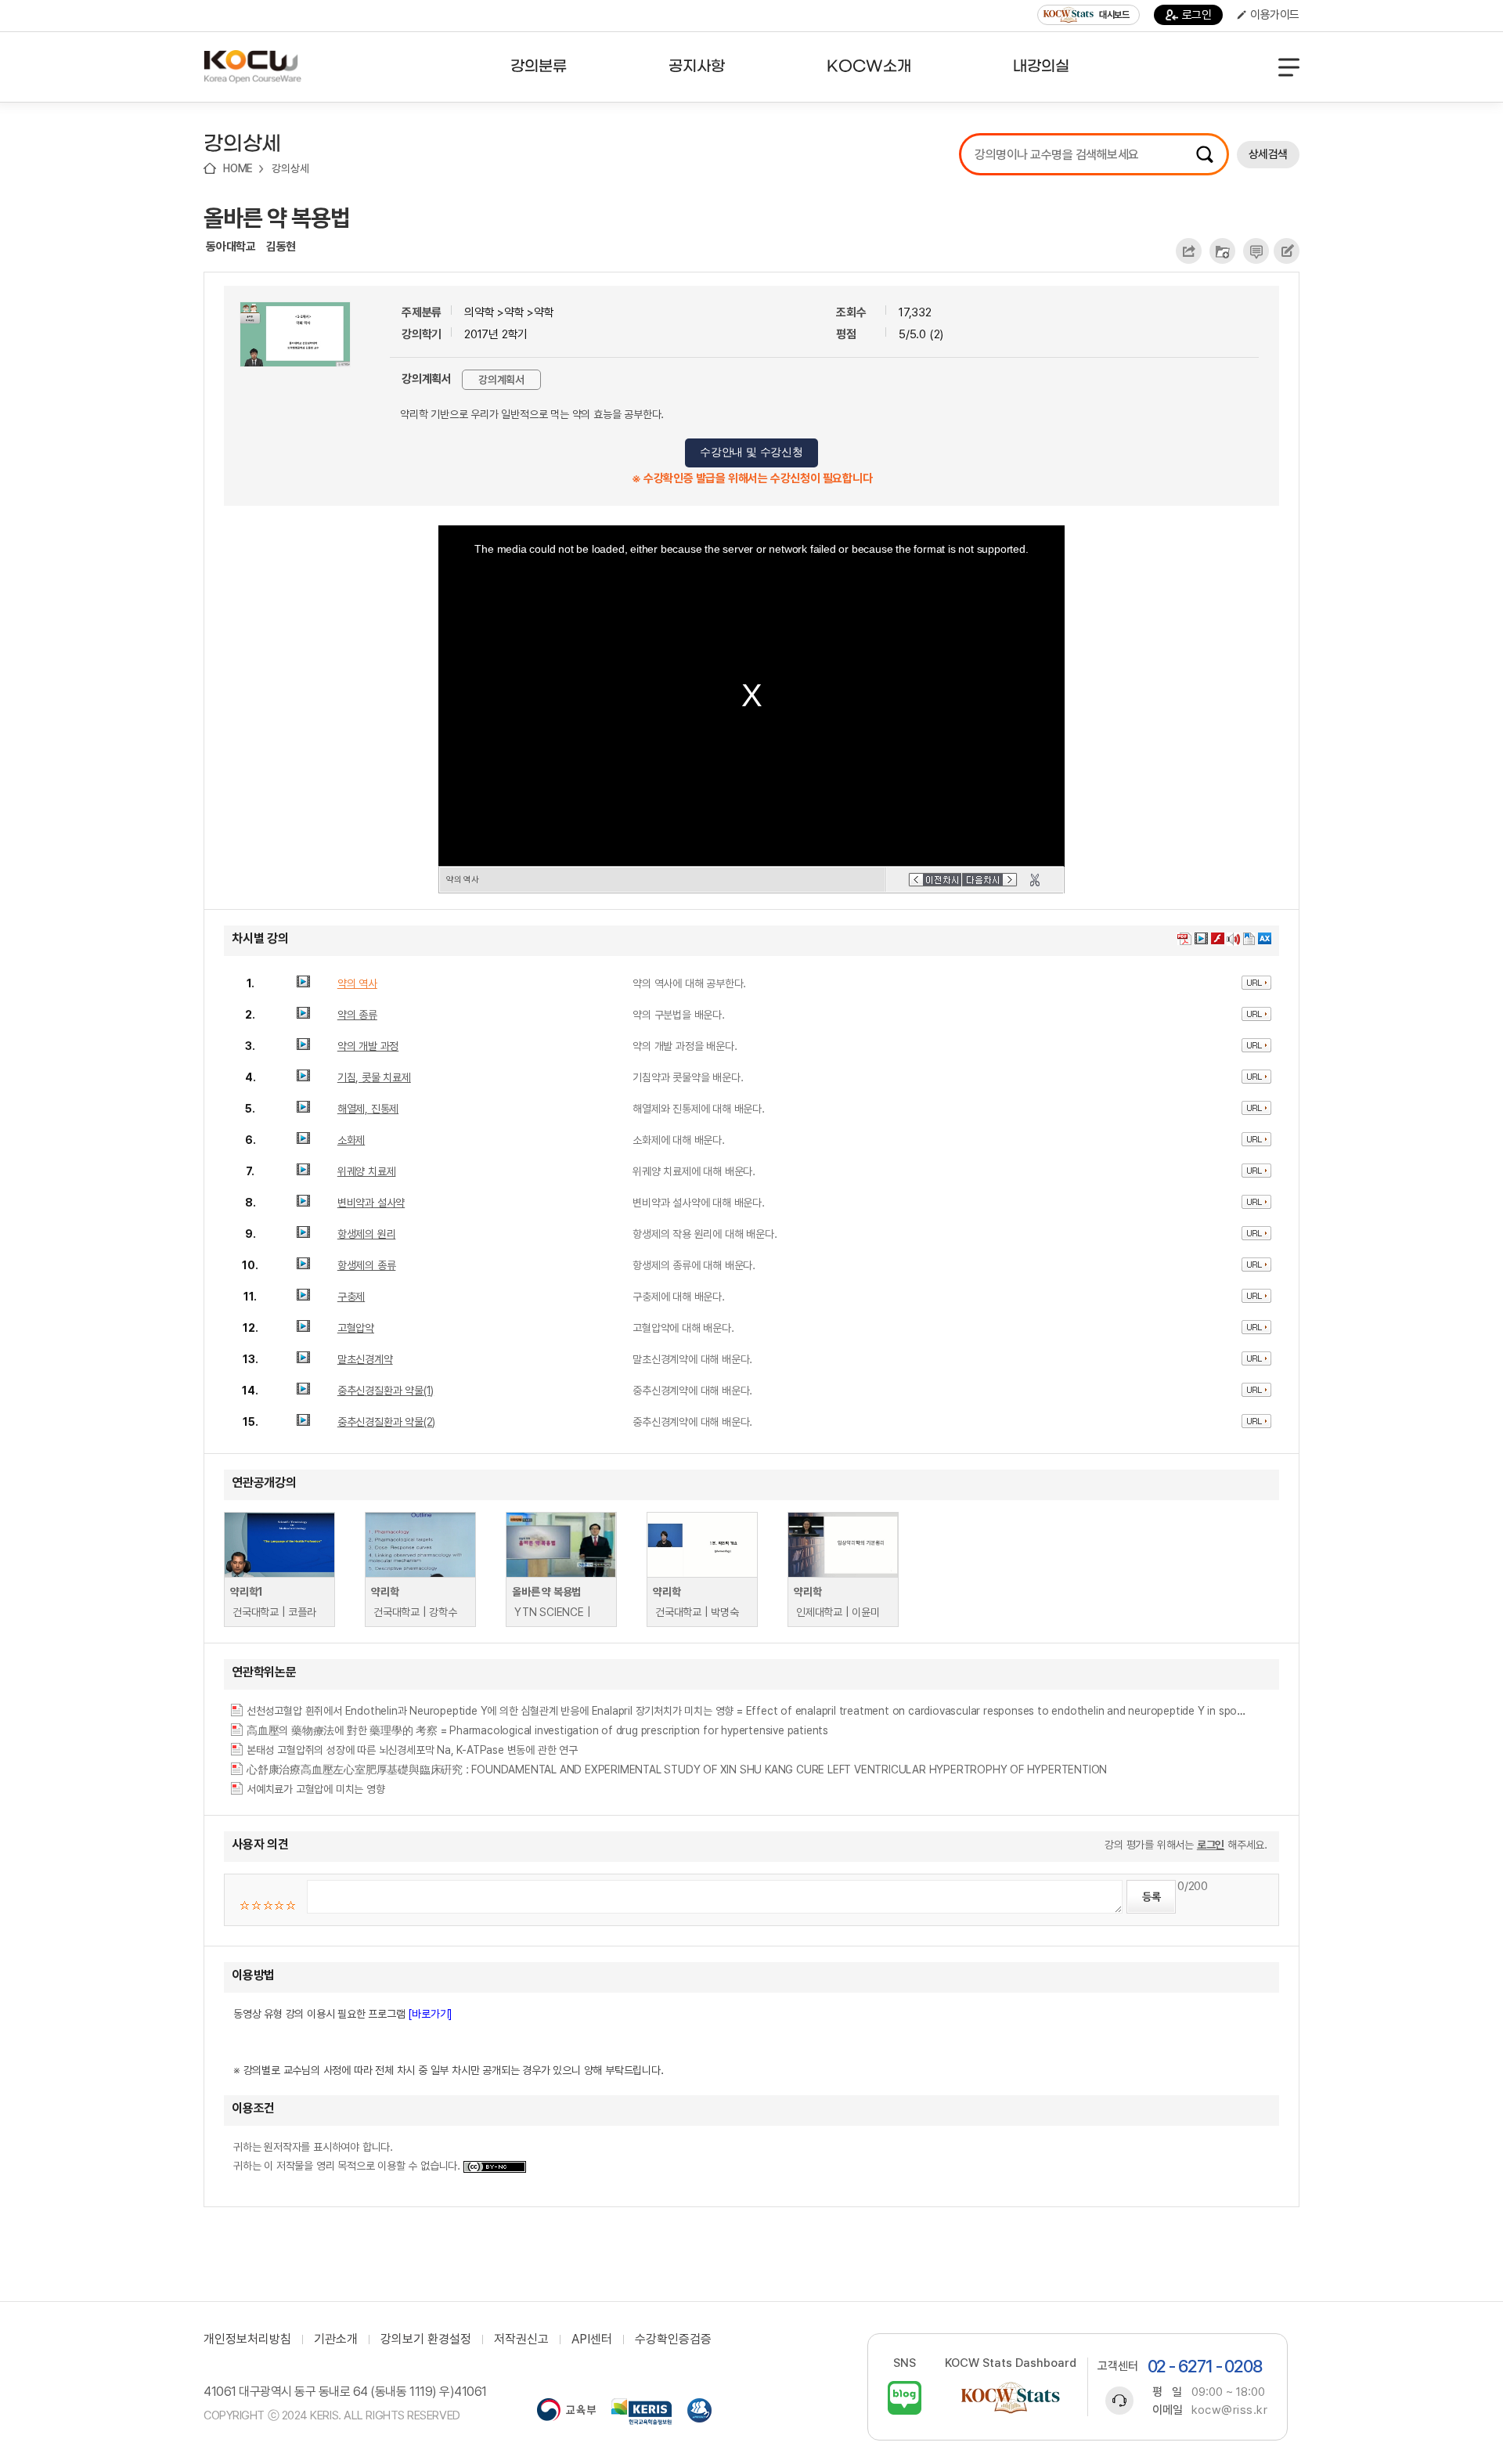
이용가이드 (1275, 15)
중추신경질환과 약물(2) (386, 1422)
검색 (1205, 154)
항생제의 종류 (367, 1265)
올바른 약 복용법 (277, 218)
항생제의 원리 (367, 1234)
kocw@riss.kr (1229, 2410)
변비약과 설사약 (371, 1203)
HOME (238, 168)
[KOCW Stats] (1011, 2398)
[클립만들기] (1035, 880)
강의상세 (290, 168)
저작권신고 (521, 2340)
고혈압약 (356, 1328)
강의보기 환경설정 (426, 2340)
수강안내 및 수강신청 (751, 452)
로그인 (1197, 15)
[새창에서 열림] (566, 2412)
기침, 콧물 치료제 (374, 1077)
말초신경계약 (365, 1359)
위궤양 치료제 (367, 1171)
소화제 (351, 1140)
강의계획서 (501, 380)
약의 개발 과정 (368, 1046)
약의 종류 (357, 1015)
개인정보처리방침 (247, 2340)
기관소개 (336, 2340)
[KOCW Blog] (905, 2398)
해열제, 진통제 (368, 1109)
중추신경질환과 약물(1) (386, 1391)
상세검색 (1268, 154)
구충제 (351, 1297)
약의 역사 (357, 983)
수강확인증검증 (673, 2340)
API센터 (592, 2340)
